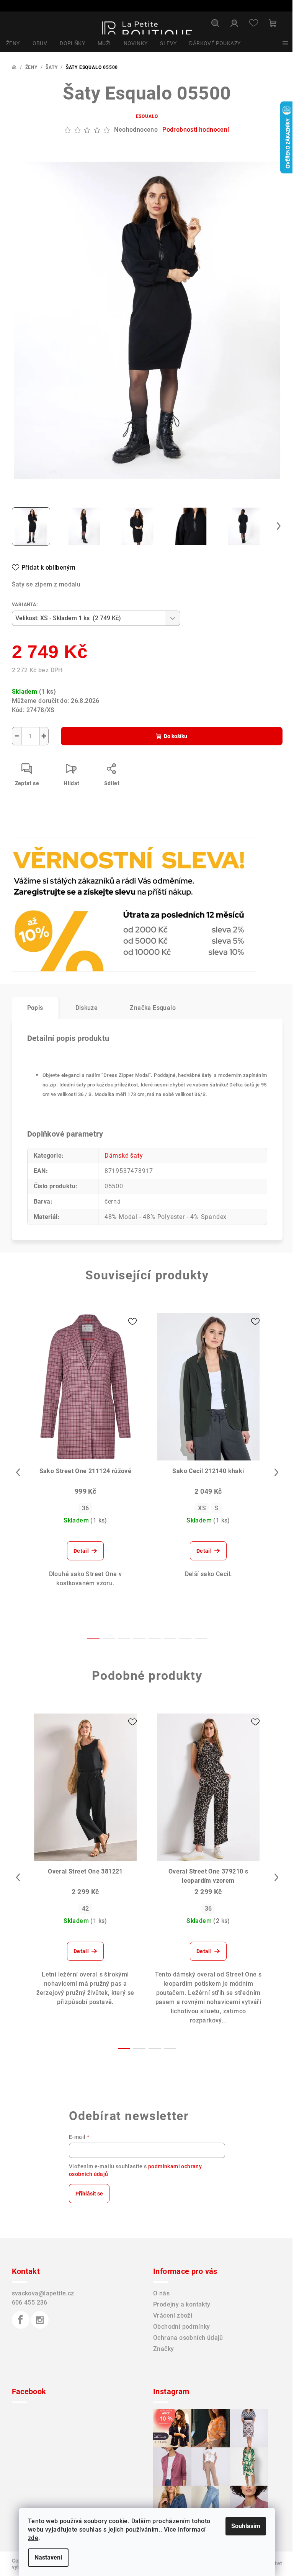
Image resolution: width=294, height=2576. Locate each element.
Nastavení (48, 2557)
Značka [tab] (153, 1008)
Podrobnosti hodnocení (196, 130)
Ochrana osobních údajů (188, 2338)
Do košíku (176, 736)
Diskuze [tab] (87, 1008)
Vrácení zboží (173, 2315)
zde (33, 2538)
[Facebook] (21, 2320)
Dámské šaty (124, 1156)
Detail (81, 1551)
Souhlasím (246, 2526)
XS (202, 1508)
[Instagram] (40, 2320)
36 (86, 1508)
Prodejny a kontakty (182, 2304)
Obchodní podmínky (182, 2327)
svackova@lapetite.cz (43, 2293)
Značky (163, 2349)
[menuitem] (13, 43)
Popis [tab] (35, 1008)
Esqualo (147, 116)
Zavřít (56, 858)
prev (18, 1472)
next (276, 1472)
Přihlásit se (89, 2194)
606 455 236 (30, 2302)
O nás (161, 2293)
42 (86, 1909)
